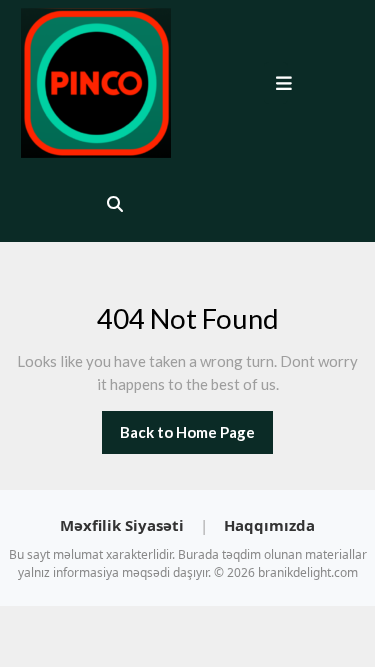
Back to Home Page (196, 438)
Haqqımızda (269, 525)
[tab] (278, 83)
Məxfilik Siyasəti (124, 525)
